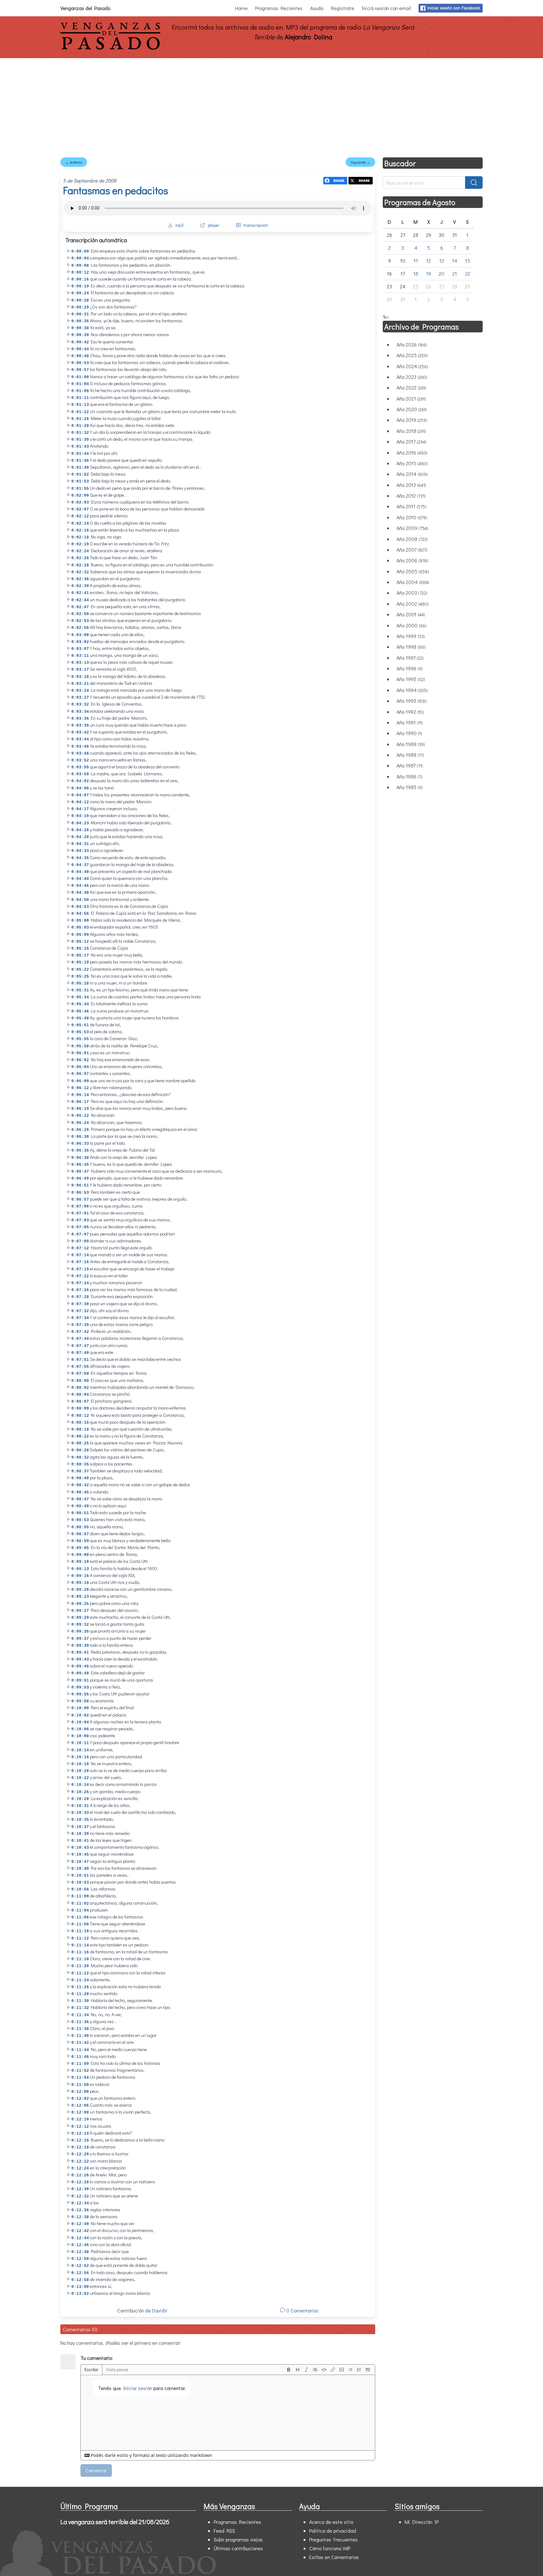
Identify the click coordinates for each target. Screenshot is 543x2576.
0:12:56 (80, 2273)
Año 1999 (411, 636)
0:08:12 (80, 1416)
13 (442, 261)
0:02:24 (80, 551)
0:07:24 (80, 1283)
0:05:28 (80, 983)
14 (455, 261)
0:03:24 (80, 691)
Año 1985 (410, 787)
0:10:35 (80, 1820)
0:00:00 (80, 251)
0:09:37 (80, 1639)
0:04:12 (80, 802)
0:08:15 (80, 1423)
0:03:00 (80, 635)
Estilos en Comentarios (334, 2557)
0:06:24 (80, 1123)
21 (455, 273)
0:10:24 (80, 1785)
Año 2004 (413, 582)
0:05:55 (80, 1039)
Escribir (91, 2369)
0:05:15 (80, 949)
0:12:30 (80, 2189)
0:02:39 (80, 586)
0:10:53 (80, 1883)
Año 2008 (412, 539)
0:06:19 (80, 1109)
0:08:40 (80, 1478)
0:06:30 (80, 1137)
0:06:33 (80, 1144)
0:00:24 (80, 293)
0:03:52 (80, 760)
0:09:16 (80, 1576)
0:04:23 (80, 823)
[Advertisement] (271, 105)
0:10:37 (80, 1827)
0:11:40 (80, 2036)
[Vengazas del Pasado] (110, 48)
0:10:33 (80, 1813)
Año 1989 (411, 744)
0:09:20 (80, 1590)
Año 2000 (411, 625)
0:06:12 (80, 1088)
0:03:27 (80, 698)
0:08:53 (80, 1520)
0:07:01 (80, 1213)
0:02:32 (80, 572)
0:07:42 (80, 1332)
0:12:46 (80, 2245)
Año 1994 (412, 690)
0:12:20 (80, 2154)
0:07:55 (80, 1367)
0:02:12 (80, 516)
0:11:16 (80, 1952)
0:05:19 (80, 962)
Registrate (343, 8)
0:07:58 (80, 1374)
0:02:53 (80, 621)
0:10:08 (80, 1736)
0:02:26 (80, 558)
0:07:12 (80, 1248)
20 (442, 273)
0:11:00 (80, 1896)
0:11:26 (80, 1987)
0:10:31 (80, 1806)
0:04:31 (80, 844)
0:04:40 (80, 872)
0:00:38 (80, 328)
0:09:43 (80, 1659)
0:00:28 (80, 300)
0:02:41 (80, 593)
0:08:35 (80, 1464)
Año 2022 (411, 387)
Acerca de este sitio (331, 2522)
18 (416, 273)
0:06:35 (80, 1151)
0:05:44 (80, 1004)
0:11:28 (80, 1994)
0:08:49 (80, 1506)
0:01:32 (80, 433)
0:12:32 (80, 2196)
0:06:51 (80, 1185)
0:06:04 (80, 1067)
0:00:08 (80, 266)
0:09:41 (80, 1653)
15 (468, 261)
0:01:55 (80, 489)
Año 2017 (411, 442)
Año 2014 (412, 474)
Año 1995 (411, 679)
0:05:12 (80, 942)
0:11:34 (80, 2015)
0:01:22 (80, 412)
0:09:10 (80, 1562)
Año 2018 (411, 431)
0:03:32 (80, 704)
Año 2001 (411, 614)
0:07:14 (80, 1255)
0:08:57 (80, 1534)
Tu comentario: (97, 2358)
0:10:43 (80, 1848)
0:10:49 (80, 1869)
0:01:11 (80, 398)
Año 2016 (412, 453)
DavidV (160, 2310)
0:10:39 (80, 1834)
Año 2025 (412, 355)
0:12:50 (80, 2259)
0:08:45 (80, 1492)
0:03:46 (80, 747)
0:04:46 (80, 886)
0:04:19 (80, 816)
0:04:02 (80, 781)
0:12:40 (80, 2224)
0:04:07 (80, 795)
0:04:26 (80, 830)
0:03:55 (80, 767)
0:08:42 (80, 1485)
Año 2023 (412, 377)
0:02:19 (80, 544)
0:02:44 (80, 600)
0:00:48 (80, 356)
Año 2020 (412, 409)
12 (428, 261)
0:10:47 (80, 1862)
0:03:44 (80, 739)
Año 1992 (410, 712)
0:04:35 (80, 858)
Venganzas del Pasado (85, 8)
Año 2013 (411, 485)
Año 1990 (409, 733)
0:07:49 (80, 1353)
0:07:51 (80, 1360)
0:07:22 (80, 1276)
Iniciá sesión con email (386, 8)
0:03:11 (80, 656)
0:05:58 (80, 1046)
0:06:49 (80, 1179)
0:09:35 (80, 1632)
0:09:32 (80, 1625)
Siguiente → (360, 162)
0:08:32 (80, 1457)
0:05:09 (80, 935)
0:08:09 (80, 1408)
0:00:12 (80, 273)
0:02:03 (80, 502)
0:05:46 (80, 1011)
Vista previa (117, 2369)
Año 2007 (412, 550)
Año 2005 (413, 571)
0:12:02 (80, 2099)
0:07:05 (80, 1227)
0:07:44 (80, 1339)
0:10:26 (80, 1792)
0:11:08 (80, 1924)
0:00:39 (80, 335)
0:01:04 (80, 384)
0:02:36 (80, 579)
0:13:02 (80, 2294)
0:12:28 (80, 2182)
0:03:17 (80, 670)
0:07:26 (80, 1290)
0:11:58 (80, 2085)
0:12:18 (80, 2147)
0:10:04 (80, 1722)
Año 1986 (409, 776)
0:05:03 (80, 928)
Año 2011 (411, 506)
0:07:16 (80, 1262)
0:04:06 (80, 788)
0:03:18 (80, 677)
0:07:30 (80, 1304)
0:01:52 (80, 475)
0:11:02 (80, 1904)
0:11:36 (80, 2022)
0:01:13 (80, 405)
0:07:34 (80, 1318)
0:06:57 (80, 1200)
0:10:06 (80, 1729)
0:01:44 (80, 454)
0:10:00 (80, 1708)
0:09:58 (80, 1701)
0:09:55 (80, 1694)
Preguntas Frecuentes (333, 2539)
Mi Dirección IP (422, 2522)
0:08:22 (80, 1436)
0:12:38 (80, 2217)
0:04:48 (80, 893)
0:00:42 (80, 342)
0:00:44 (80, 349)
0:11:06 (80, 1917)
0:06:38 (80, 1158)
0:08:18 (80, 1430)
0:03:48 (80, 753)
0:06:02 (80, 1060)
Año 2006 (412, 560)
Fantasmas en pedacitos (115, 190)
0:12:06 (80, 2106)
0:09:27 (80, 1611)
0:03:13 (80, 663)
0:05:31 (80, 990)
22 (468, 273)
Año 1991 (410, 722)
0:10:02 (80, 1715)
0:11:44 (80, 2050)
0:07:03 (80, 1220)
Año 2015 (412, 463)
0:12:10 (80, 2119)
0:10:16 (80, 1757)
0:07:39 (80, 1325)
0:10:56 (80, 1889)
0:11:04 (80, 1910)
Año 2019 (412, 420)
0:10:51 (80, 1876)
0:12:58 (80, 2280)
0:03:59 (80, 774)
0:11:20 (80, 1966)
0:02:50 (80, 614)
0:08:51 (80, 1513)
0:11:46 (80, 2057)
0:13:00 (80, 2287)
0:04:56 (80, 914)
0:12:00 (80, 2092)
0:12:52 (80, 2266)
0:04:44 (80, 879)
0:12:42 (80, 2231)
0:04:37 (80, 865)
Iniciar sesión (138, 2388)
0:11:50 (80, 2064)
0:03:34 (80, 712)
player (214, 225)
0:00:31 (80, 314)
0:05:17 (80, 955)
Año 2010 (412, 517)
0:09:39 (80, 1646)
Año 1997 (410, 658)
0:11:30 (80, 2001)
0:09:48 (80, 1673)
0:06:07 (80, 1074)
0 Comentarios (302, 2310)
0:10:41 (80, 1841)
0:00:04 (80, 258)
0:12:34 (80, 2203)
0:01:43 (80, 447)
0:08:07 (80, 1402)
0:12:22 (80, 2161)
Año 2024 (412, 366)
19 (429, 273)
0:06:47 (80, 1172)
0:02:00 (80, 496)
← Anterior (74, 162)
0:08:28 (80, 1450)
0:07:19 (80, 1269)
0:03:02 (80, 642)
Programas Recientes (279, 8)
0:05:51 (80, 1025)
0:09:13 (80, 1569)
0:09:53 (80, 1687)
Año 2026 (412, 344)
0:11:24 (80, 1980)
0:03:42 (80, 732)
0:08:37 (80, 1471)
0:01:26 (80, 419)
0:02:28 (80, 565)
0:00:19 (80, 286)
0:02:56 (80, 628)
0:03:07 (80, 649)
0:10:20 (80, 1771)
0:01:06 (80, 391)
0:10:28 (80, 1799)
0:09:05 (80, 1548)
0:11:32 (80, 2008)
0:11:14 (80, 1945)
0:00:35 (80, 321)
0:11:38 (80, 2029)
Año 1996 (410, 668)
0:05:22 (80, 970)
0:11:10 (80, 1931)
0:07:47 (80, 1346)
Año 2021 (411, 398)
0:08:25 (80, 1443)
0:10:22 (80, 1778)
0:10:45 (80, 1855)
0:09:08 (80, 1555)
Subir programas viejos (238, 2539)
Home (241, 8)
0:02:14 (80, 524)
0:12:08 (80, 2112)
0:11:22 (80, 1973)
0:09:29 (80, 1618)
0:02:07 (80, 509)
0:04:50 (80, 900)
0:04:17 (80, 809)
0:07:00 (80, 1206)
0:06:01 (80, 1053)
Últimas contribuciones (238, 2548)
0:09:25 (80, 1604)
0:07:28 (80, 1297)
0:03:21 (80, 684)
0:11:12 (80, 1938)
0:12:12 (80, 2127)
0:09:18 (80, 1583)
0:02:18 (80, 537)
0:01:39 (80, 440)
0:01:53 (80, 481)
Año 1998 (411, 647)
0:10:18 (80, 1764)
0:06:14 (80, 1095)
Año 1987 (410, 765)
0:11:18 (80, 1959)
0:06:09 (80, 1081)
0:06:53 (80, 1193)
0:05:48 (80, 1018)
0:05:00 (80, 921)
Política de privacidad (333, 2531)
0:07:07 (80, 1234)
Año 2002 (413, 604)
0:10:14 (80, 1750)
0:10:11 (80, 1743)
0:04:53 (80, 907)
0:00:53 (80, 363)
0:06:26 (80, 1130)
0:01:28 (80, 426)
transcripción (256, 225)
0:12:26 (80, 2175)
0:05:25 (80, 977)
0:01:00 (80, 377)
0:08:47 (80, 1499)
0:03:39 (80, 726)
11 (416, 261)
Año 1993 (412, 701)
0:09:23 (80, 1597)
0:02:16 (80, 530)
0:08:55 (80, 1527)
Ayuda (317, 8)
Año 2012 (411, 496)
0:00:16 (80, 279)
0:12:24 (80, 2168)
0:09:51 (80, 1681)
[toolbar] (328, 2370)
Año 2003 (412, 593)
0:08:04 (80, 1395)
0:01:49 (80, 468)
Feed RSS (224, 2531)
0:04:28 (80, 837)
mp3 (179, 225)
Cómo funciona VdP (330, 2548)
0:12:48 (80, 2252)
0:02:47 (80, 607)
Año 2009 (412, 528)
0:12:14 (80, 2134)
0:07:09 (80, 1241)
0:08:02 (80, 1388)
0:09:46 (80, 1666)
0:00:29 (80, 307)
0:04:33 (80, 851)
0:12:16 (80, 2140)
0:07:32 (80, 1311)
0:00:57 (80, 370)
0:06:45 (80, 1165)
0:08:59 (80, 1541)
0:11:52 (80, 2071)
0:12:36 (80, 2210)
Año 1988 (410, 755)
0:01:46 (80, 461)
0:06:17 (80, 1102)
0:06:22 (80, 1116)
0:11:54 (80, 2078)
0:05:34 (80, 997)
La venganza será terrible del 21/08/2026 (115, 2522)
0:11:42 (80, 2043)
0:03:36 (80, 719)
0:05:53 (80, 1032)
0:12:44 (80, 2238)
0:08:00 (80, 1381)
